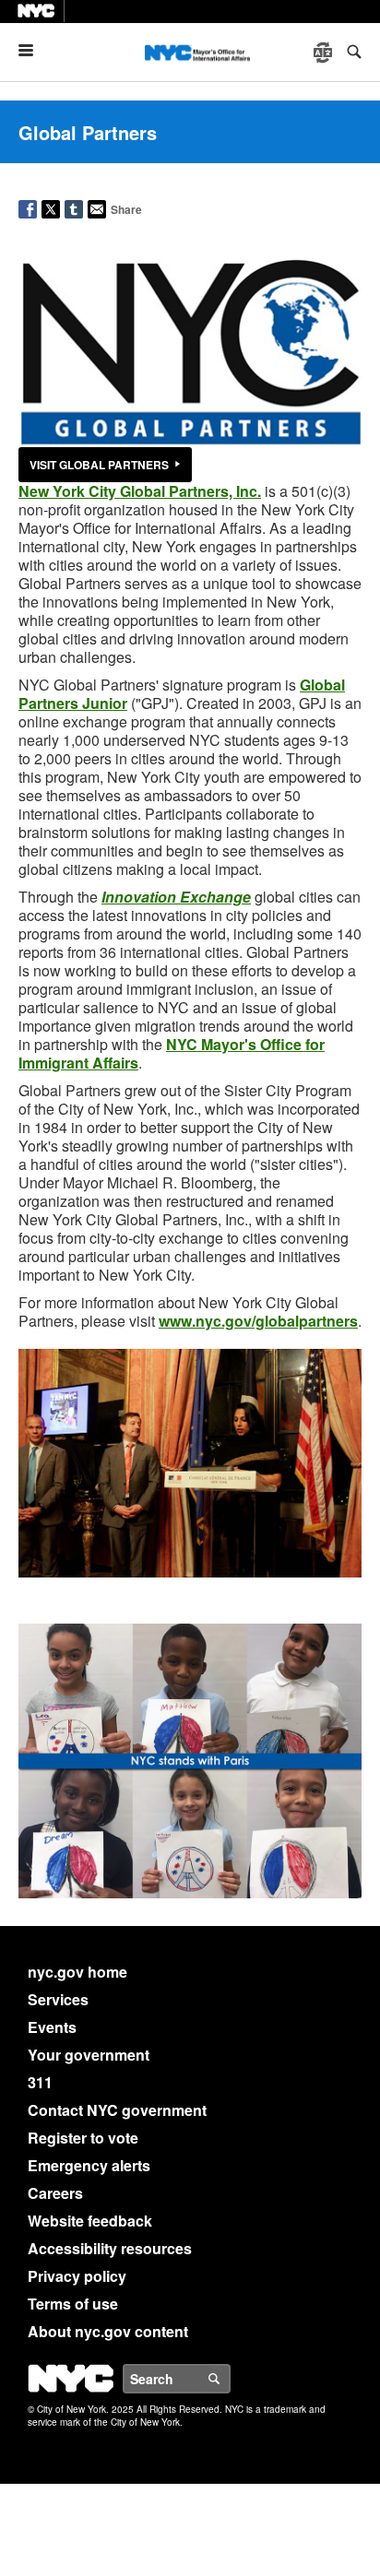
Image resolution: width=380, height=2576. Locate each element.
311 (40, 2082)
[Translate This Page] (325, 53)
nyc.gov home (77, 1972)
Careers (55, 2193)
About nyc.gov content (108, 2331)
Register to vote (83, 2138)
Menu (33, 50)
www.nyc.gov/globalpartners (258, 1321)
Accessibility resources (110, 2248)
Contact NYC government (117, 2110)
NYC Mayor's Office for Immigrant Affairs (172, 1053)
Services (58, 1999)
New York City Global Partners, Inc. (140, 491)
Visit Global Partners (99, 465)
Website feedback (90, 2221)
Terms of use (73, 2304)
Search (230, 2379)
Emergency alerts (89, 2165)
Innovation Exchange (176, 897)
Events (52, 2027)
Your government (89, 2055)
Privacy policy (77, 2276)
